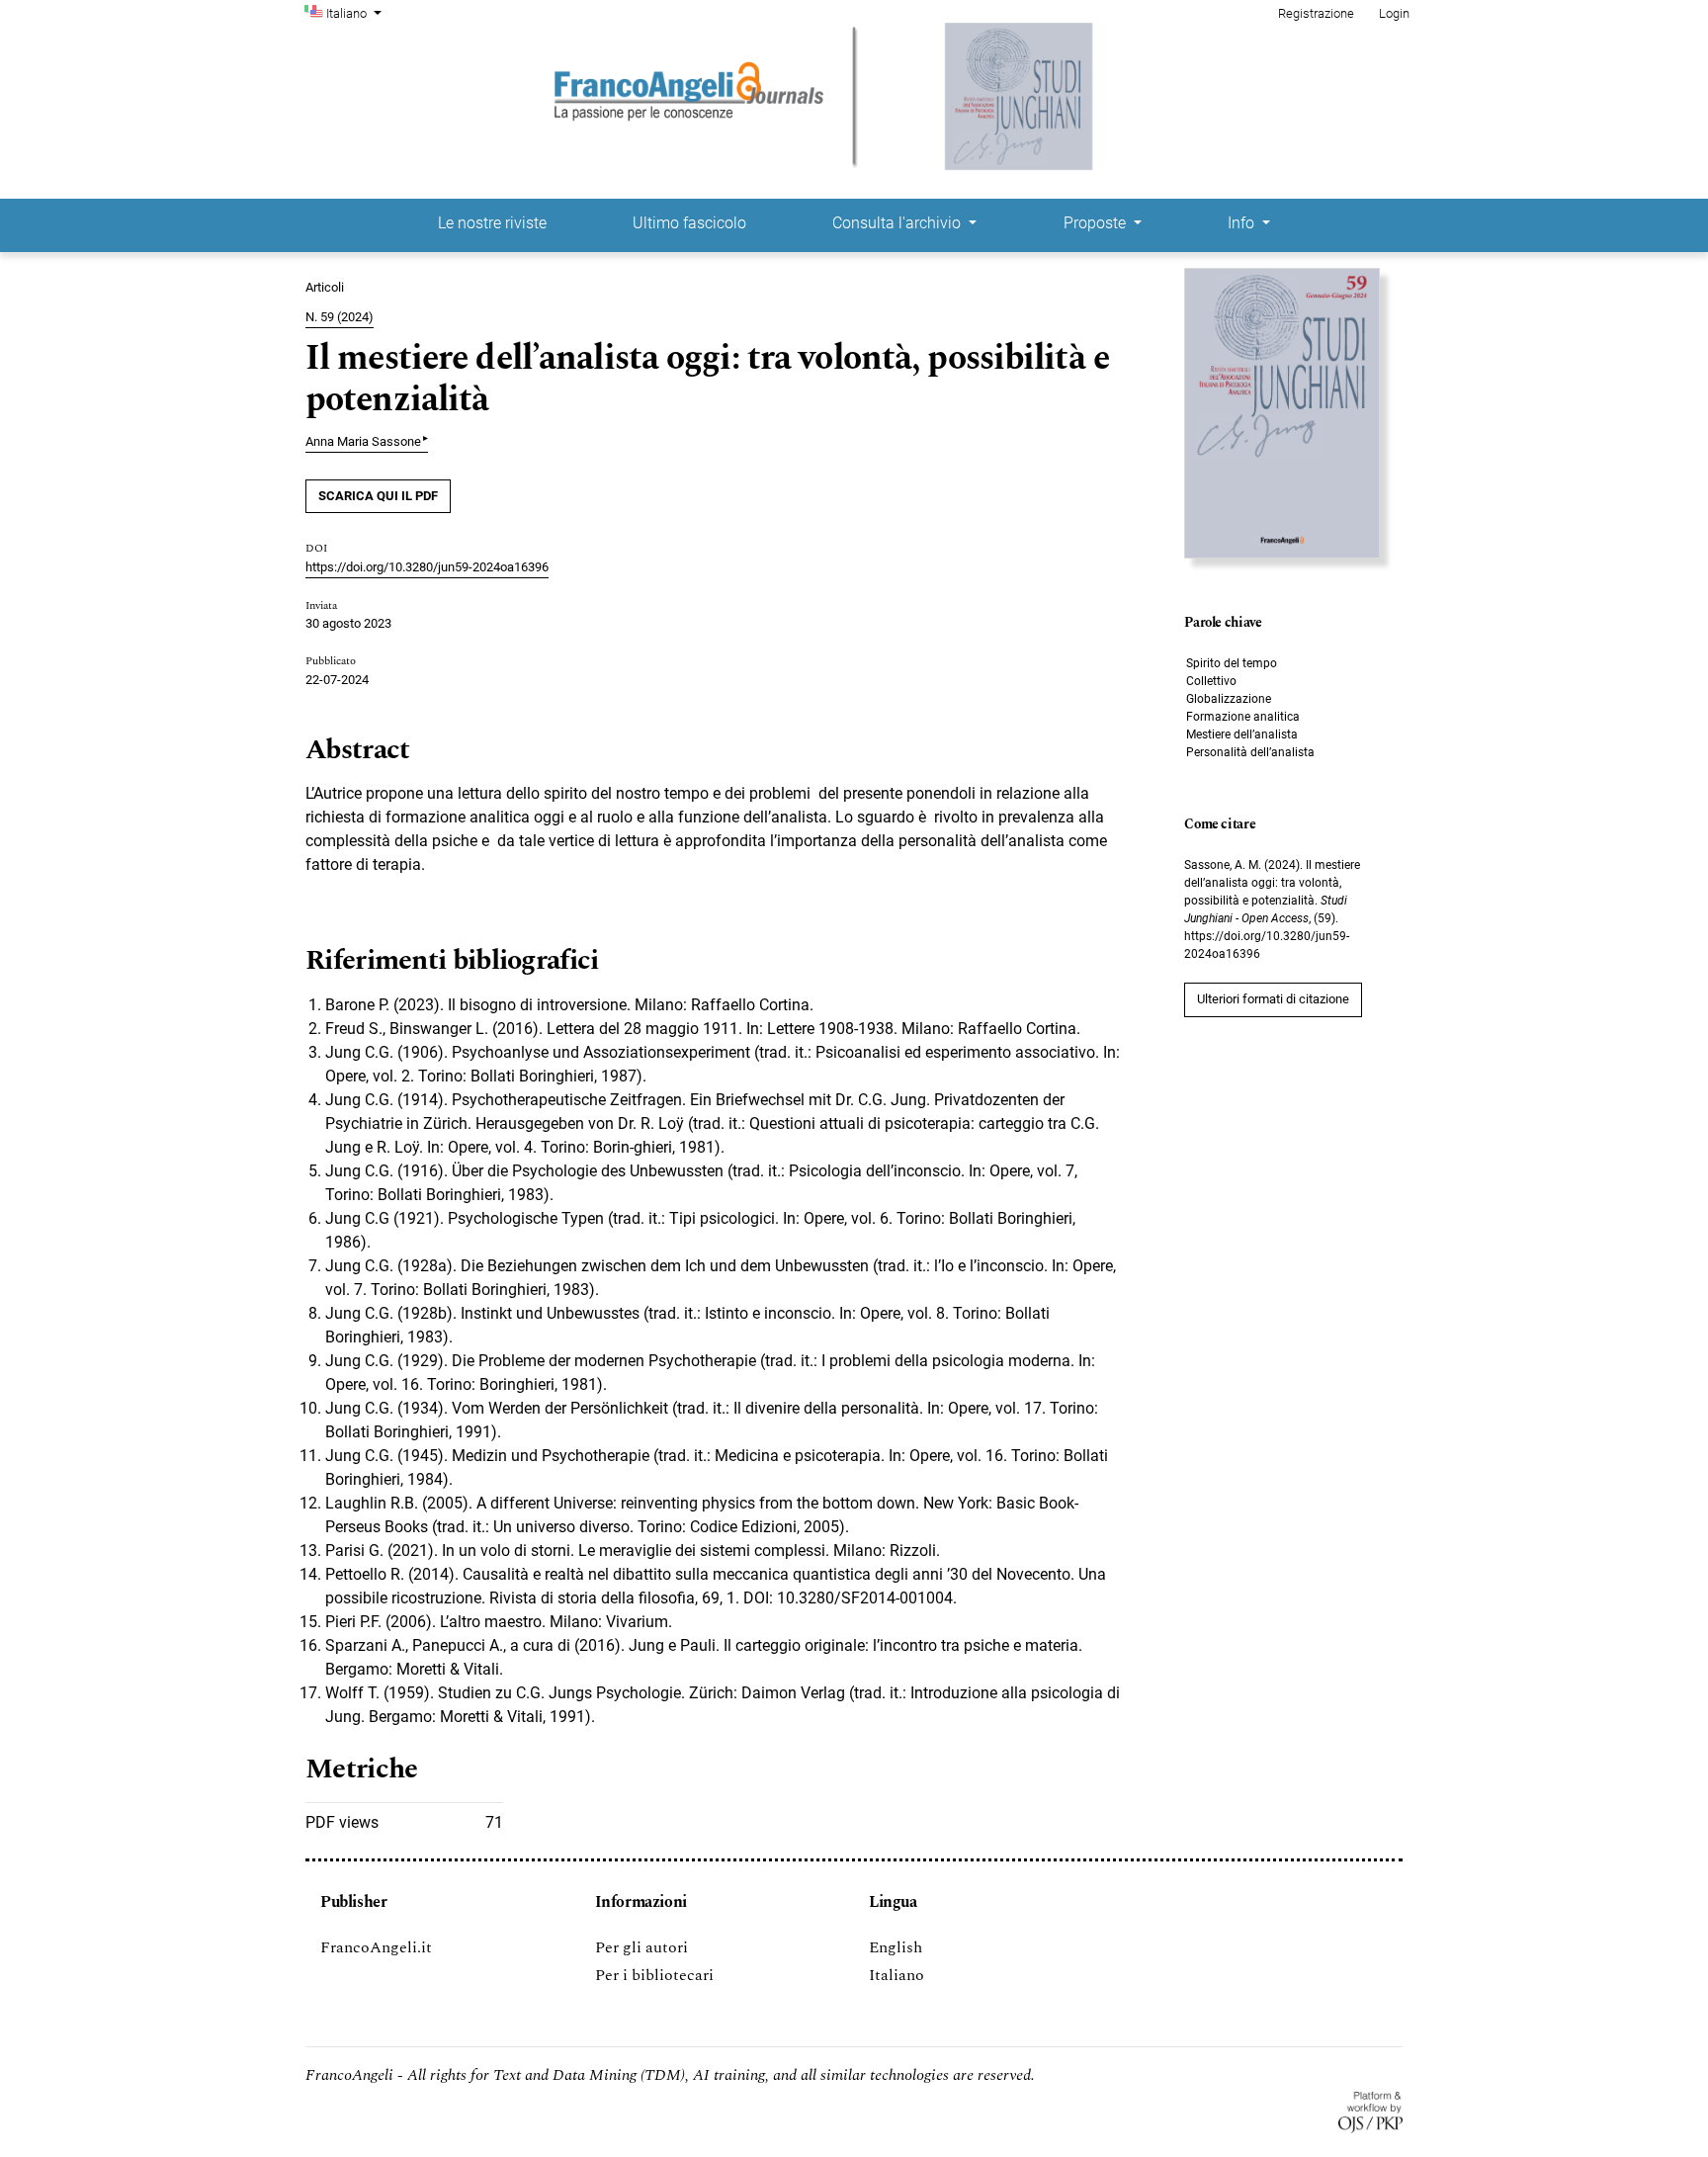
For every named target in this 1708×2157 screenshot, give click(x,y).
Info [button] (1243, 223)
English (896, 1947)
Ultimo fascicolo (689, 223)
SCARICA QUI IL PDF (378, 496)
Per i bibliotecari (654, 1975)
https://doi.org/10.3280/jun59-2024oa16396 (427, 567)
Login (1394, 13)
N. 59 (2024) (340, 317)
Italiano (897, 1975)
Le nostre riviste (492, 223)
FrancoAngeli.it (376, 1947)
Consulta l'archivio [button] (898, 223)
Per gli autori (641, 1947)
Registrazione (1316, 13)
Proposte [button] (1097, 223)
